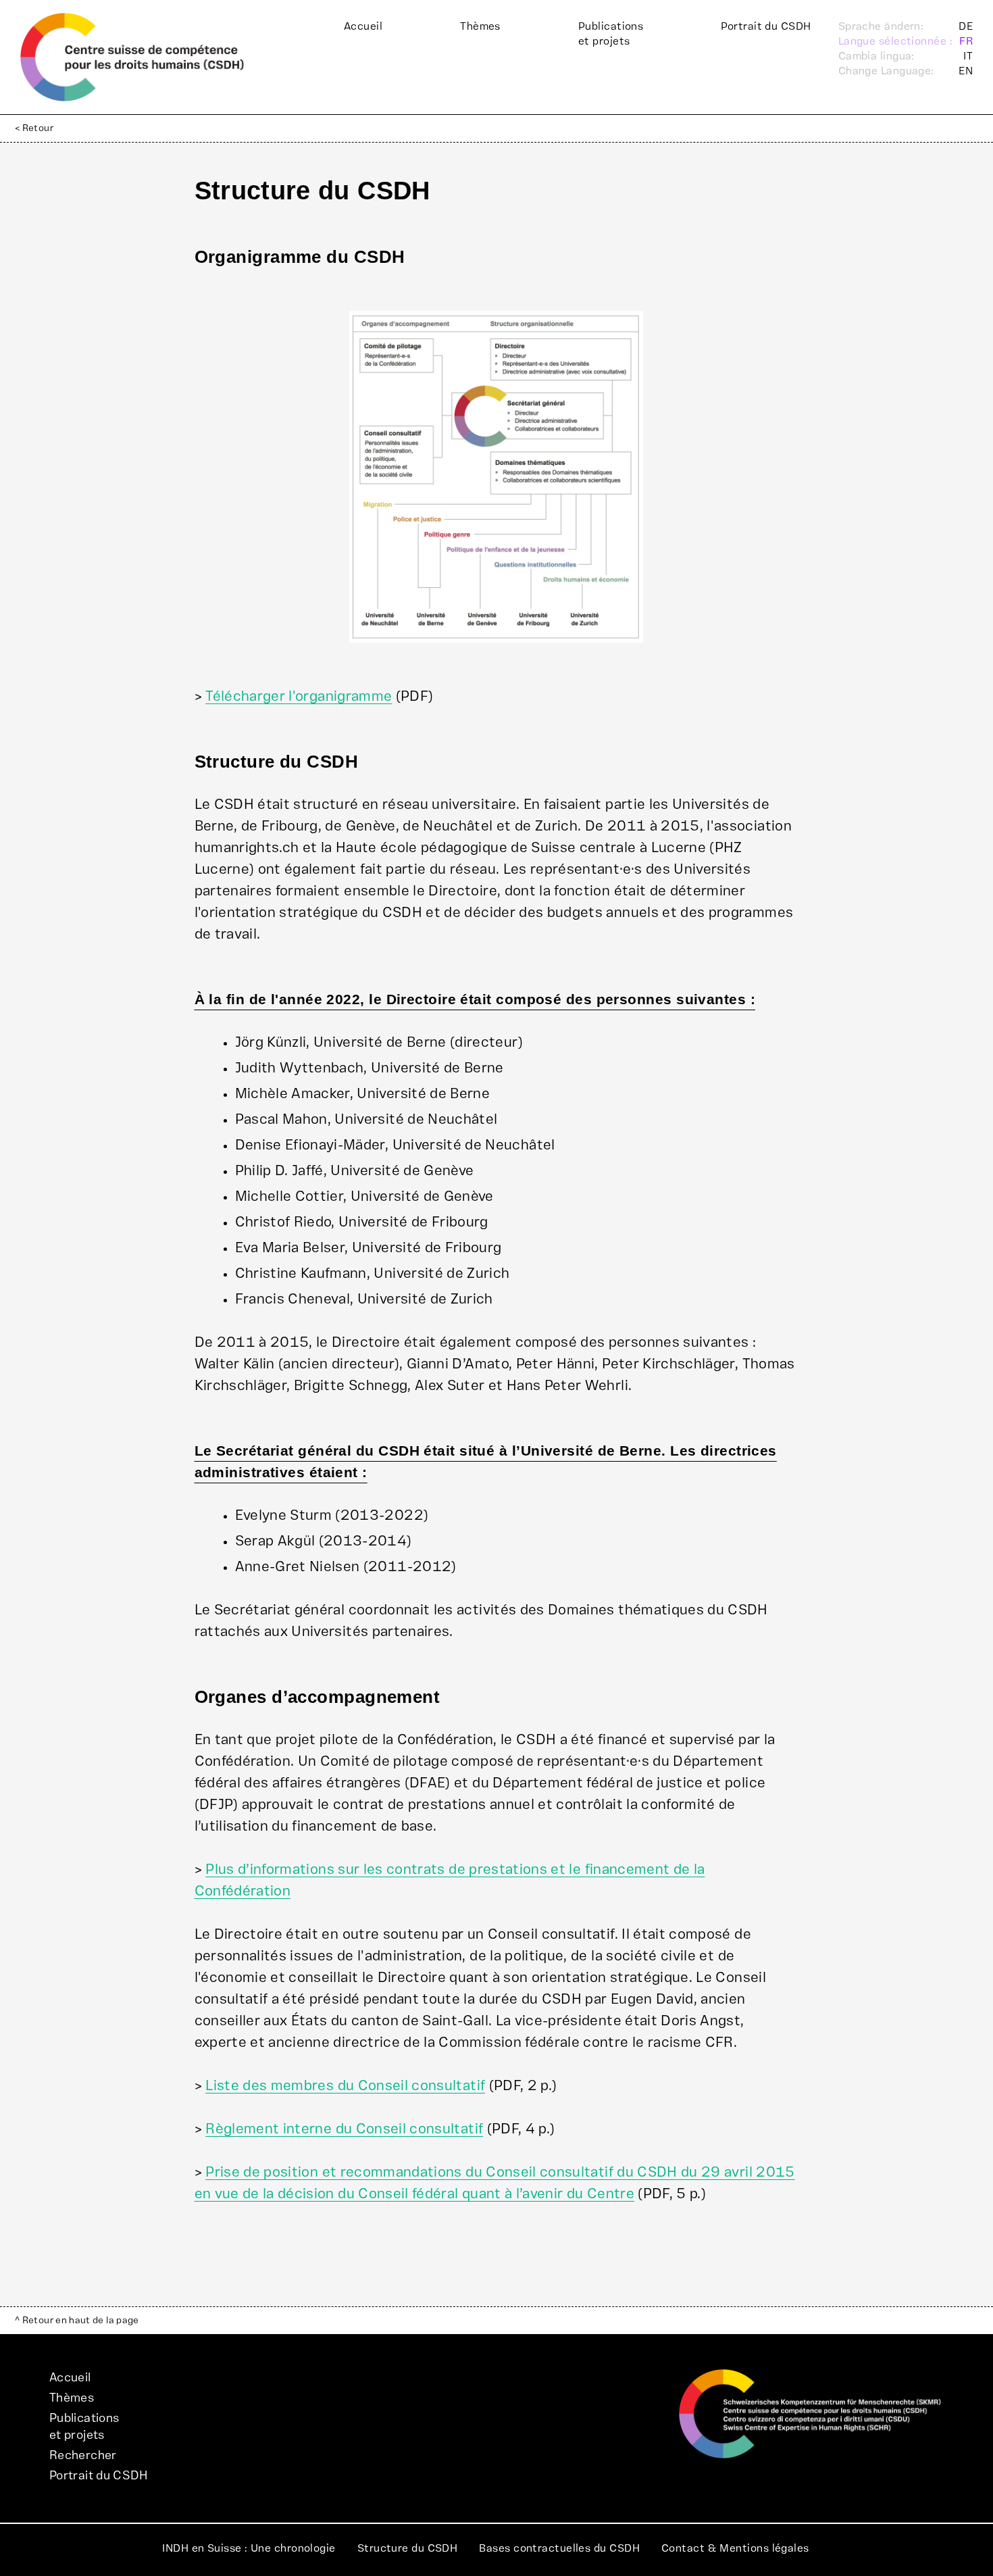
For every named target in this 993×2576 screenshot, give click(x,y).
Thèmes (480, 26)
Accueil (363, 26)
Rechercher (83, 2455)
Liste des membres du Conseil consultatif (345, 2086)
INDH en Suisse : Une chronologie (249, 2548)
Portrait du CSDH (766, 26)
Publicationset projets (611, 34)
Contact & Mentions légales (735, 2548)
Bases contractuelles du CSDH (559, 2548)
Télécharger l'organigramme (299, 696)
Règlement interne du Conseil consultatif (344, 2129)
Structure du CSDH (408, 2548)
